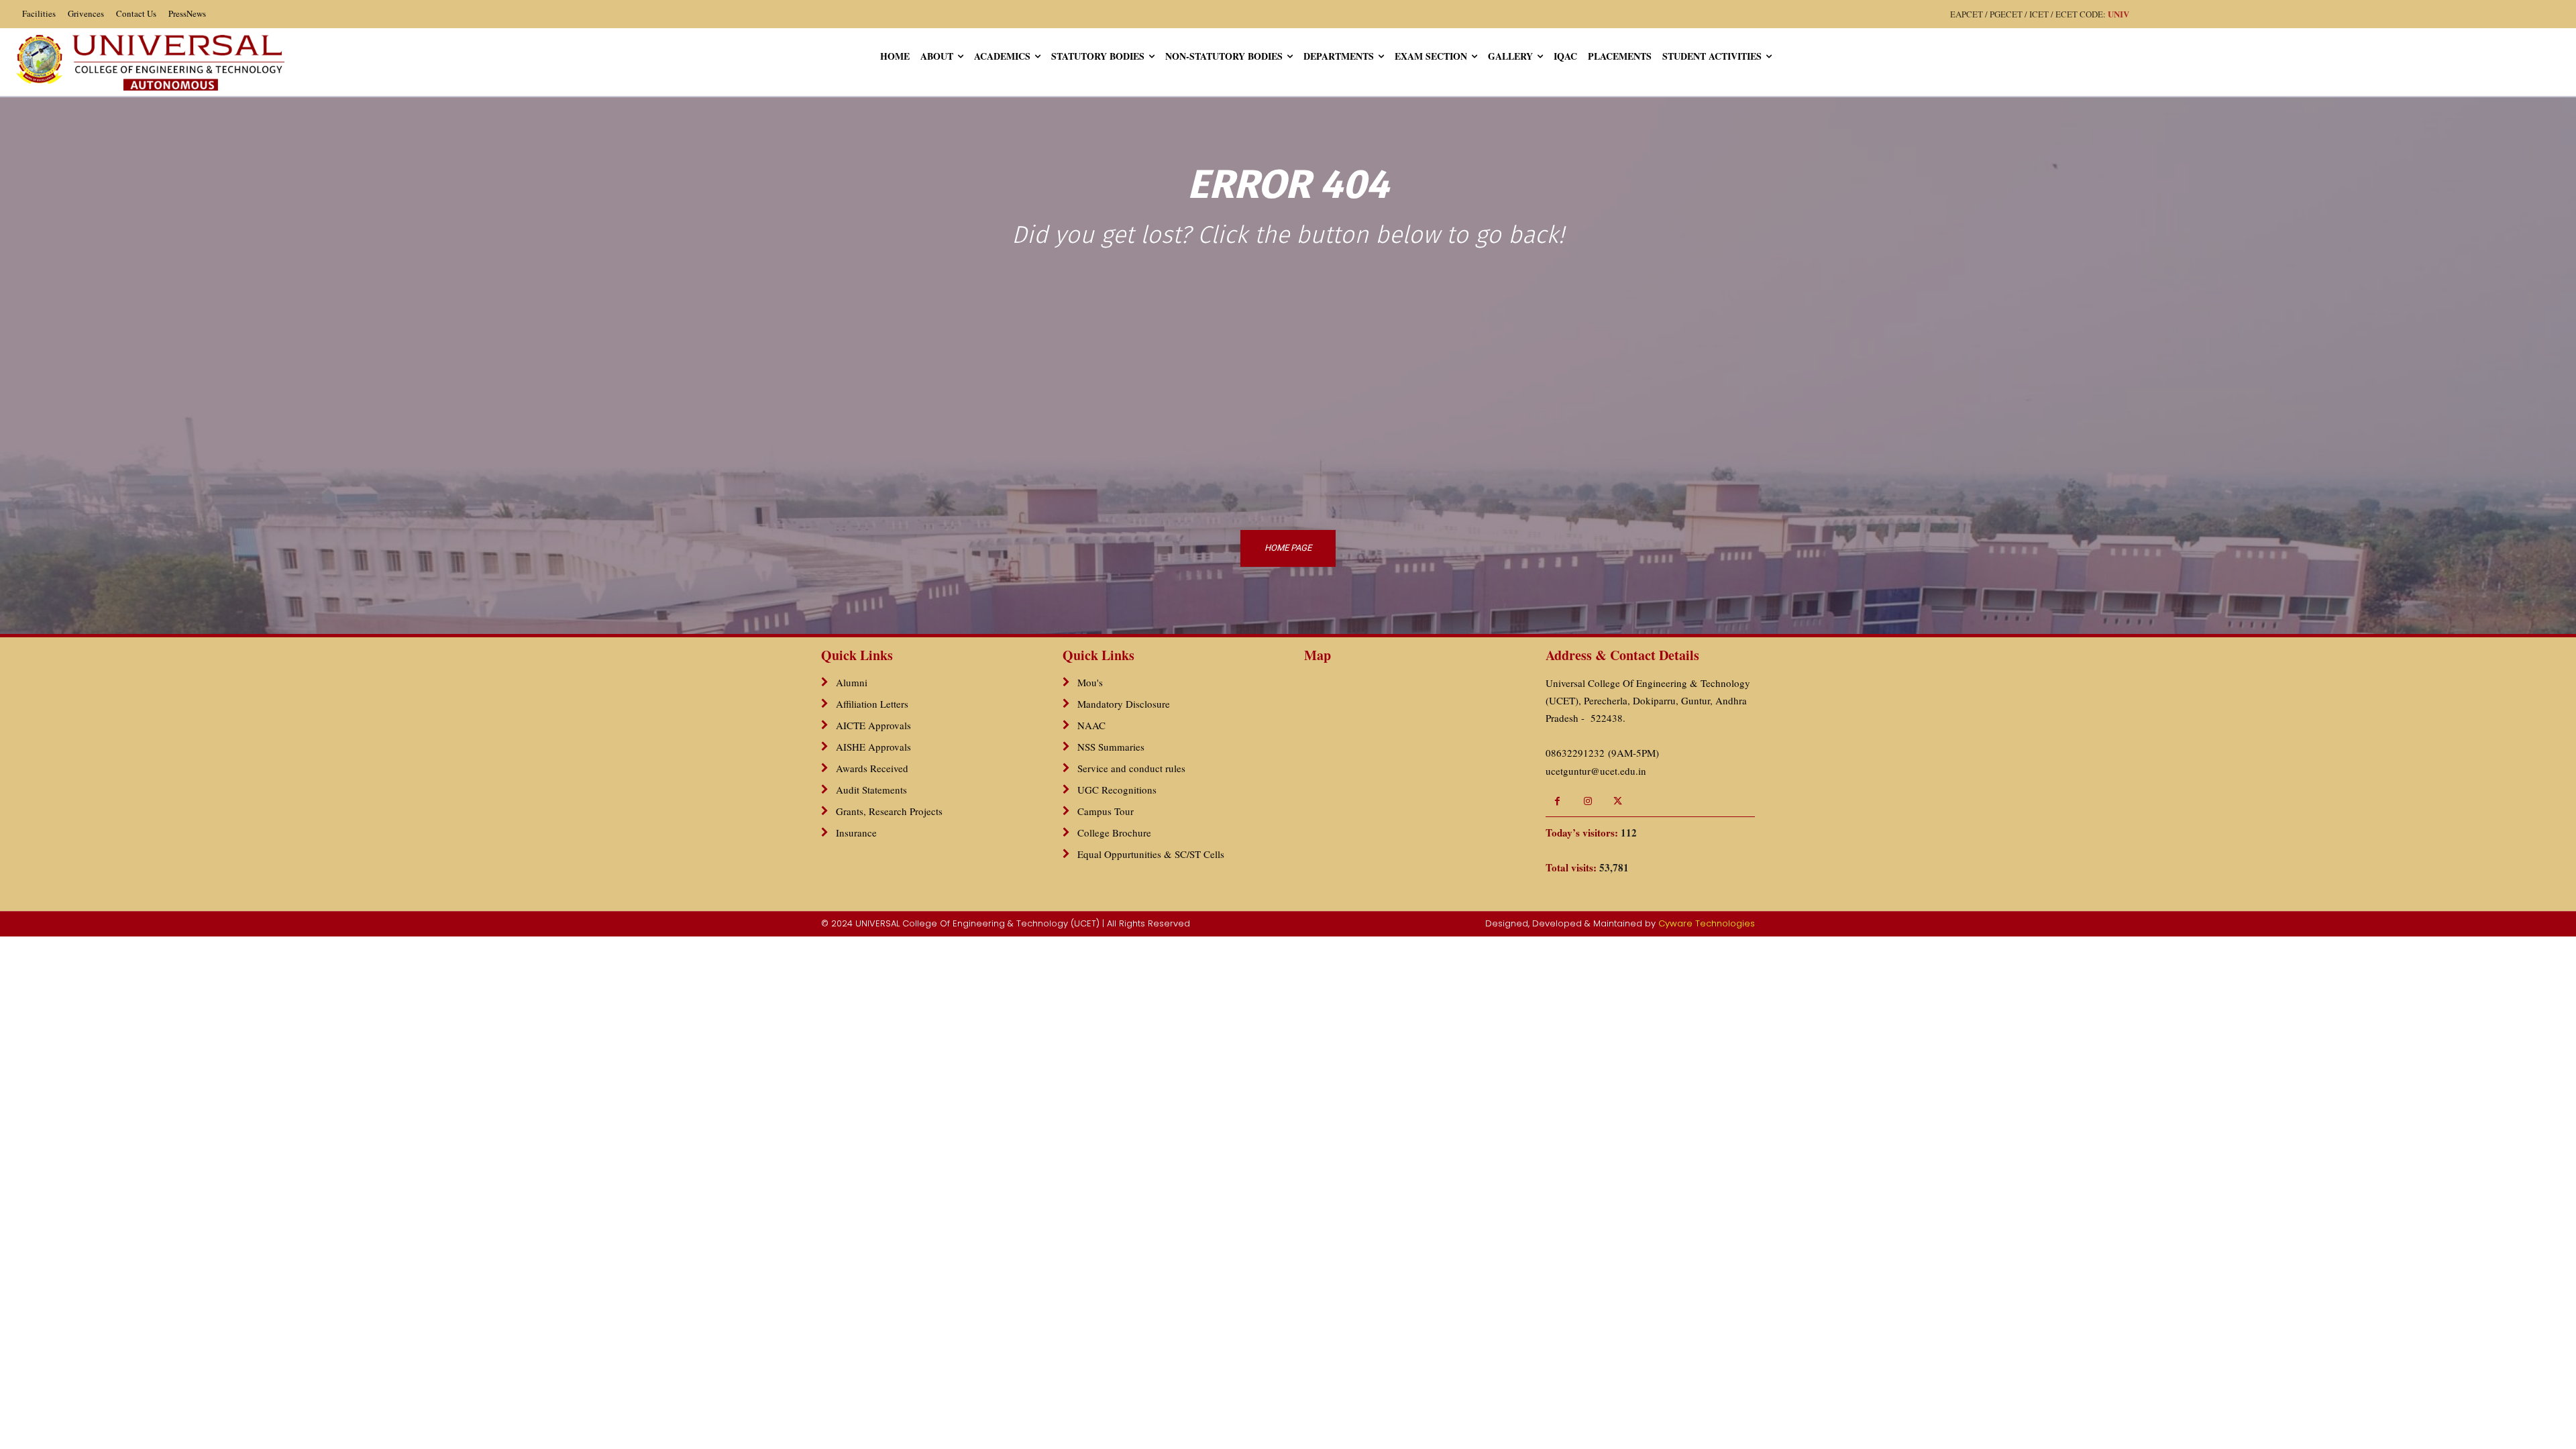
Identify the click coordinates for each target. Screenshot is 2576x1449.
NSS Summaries (1111, 747)
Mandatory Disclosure (1124, 704)
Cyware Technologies (1707, 923)
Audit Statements (871, 790)
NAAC (1091, 725)
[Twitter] (1618, 801)
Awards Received (872, 768)
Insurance (856, 833)
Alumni (852, 682)
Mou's (1090, 682)
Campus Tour (1106, 811)
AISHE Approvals (873, 747)
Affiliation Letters (872, 704)
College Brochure (1114, 833)
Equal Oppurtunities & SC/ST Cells (1151, 854)
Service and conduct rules (1131, 768)
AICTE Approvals (873, 725)
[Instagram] (1588, 801)
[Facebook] (1557, 801)
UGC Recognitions (1117, 790)
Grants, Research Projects (889, 811)
